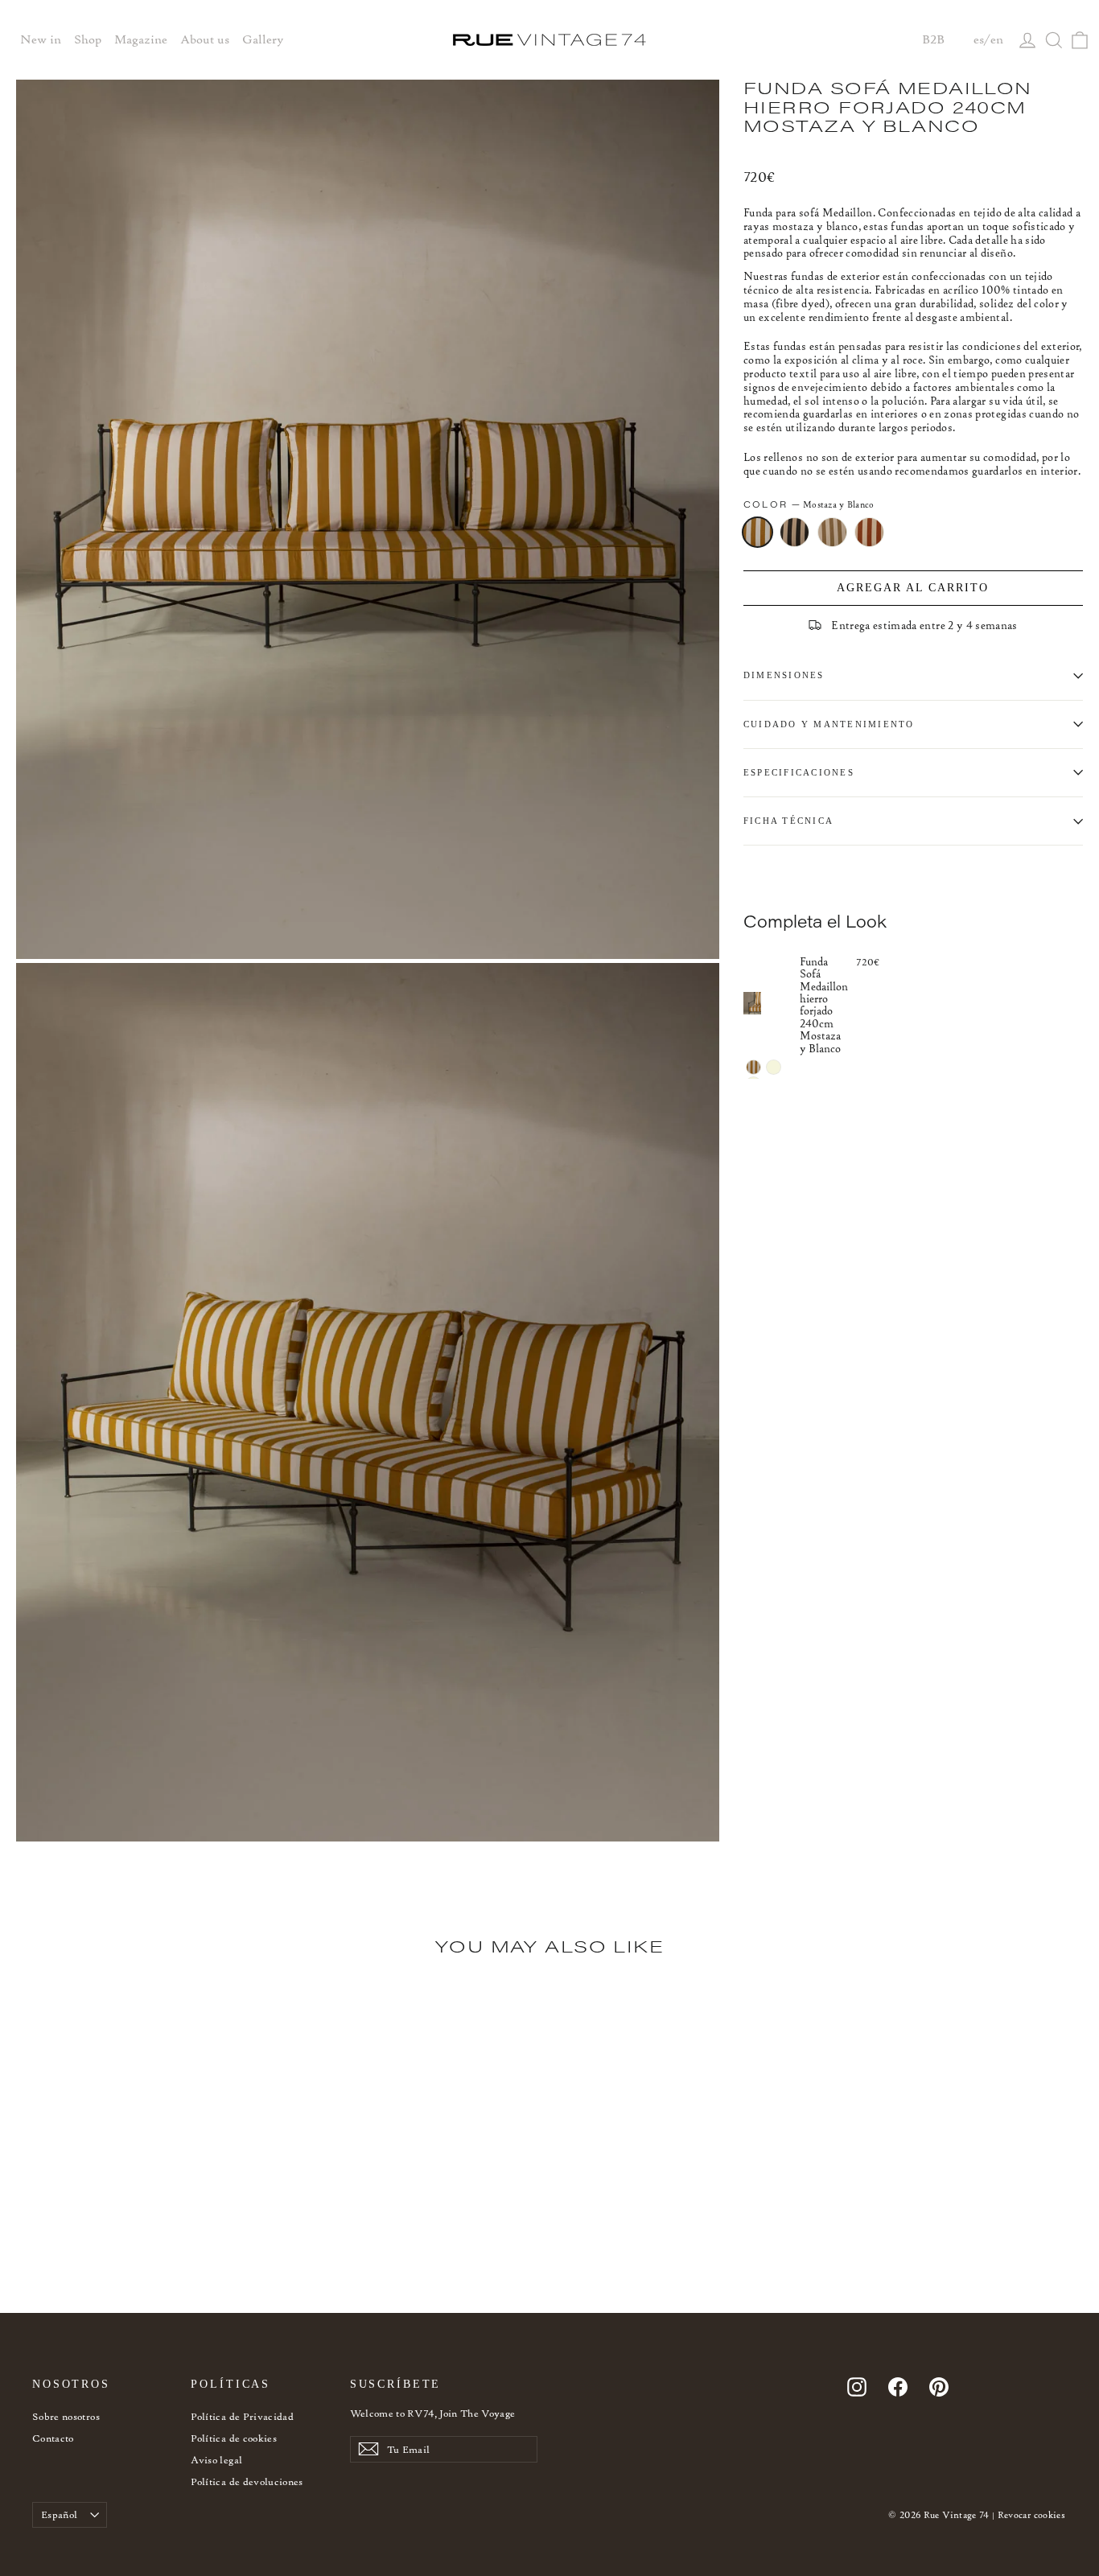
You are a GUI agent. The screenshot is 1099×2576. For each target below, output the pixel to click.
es (979, 39)
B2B (933, 39)
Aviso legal (216, 2460)
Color (809, 504)
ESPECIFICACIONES (799, 772)
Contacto (53, 2438)
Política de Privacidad (242, 2416)
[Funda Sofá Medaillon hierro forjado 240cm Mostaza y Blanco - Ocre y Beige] (66, 2265)
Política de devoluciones (247, 2481)
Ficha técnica (788, 821)
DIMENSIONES (784, 675)
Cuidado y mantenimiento (829, 724)
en (997, 39)
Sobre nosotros (66, 2416)
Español (59, 2514)
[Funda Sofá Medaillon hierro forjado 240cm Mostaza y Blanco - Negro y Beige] (774, 1067)
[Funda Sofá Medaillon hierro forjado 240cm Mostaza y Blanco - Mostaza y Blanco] (753, 1067)
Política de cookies (234, 2438)
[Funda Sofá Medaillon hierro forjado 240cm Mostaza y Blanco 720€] (772, 1004)
